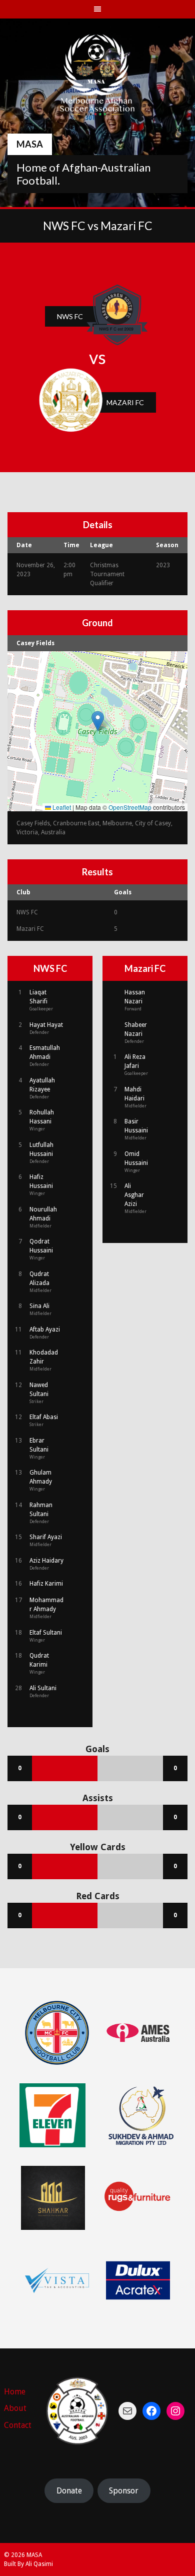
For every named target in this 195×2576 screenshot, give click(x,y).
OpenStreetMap (130, 807)
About (15, 2408)
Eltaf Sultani (46, 1633)
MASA (30, 144)
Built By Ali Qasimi (28, 2564)
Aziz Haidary (46, 1561)
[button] (98, 721)
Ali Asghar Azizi (134, 1195)
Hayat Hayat (46, 1025)
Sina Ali (39, 1306)
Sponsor (124, 2491)
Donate (69, 2491)
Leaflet (61, 807)
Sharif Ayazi (46, 1537)
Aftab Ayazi (45, 1330)
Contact (18, 2425)
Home (15, 2392)
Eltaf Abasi (44, 1417)
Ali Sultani (43, 1688)
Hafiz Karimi (46, 1584)
